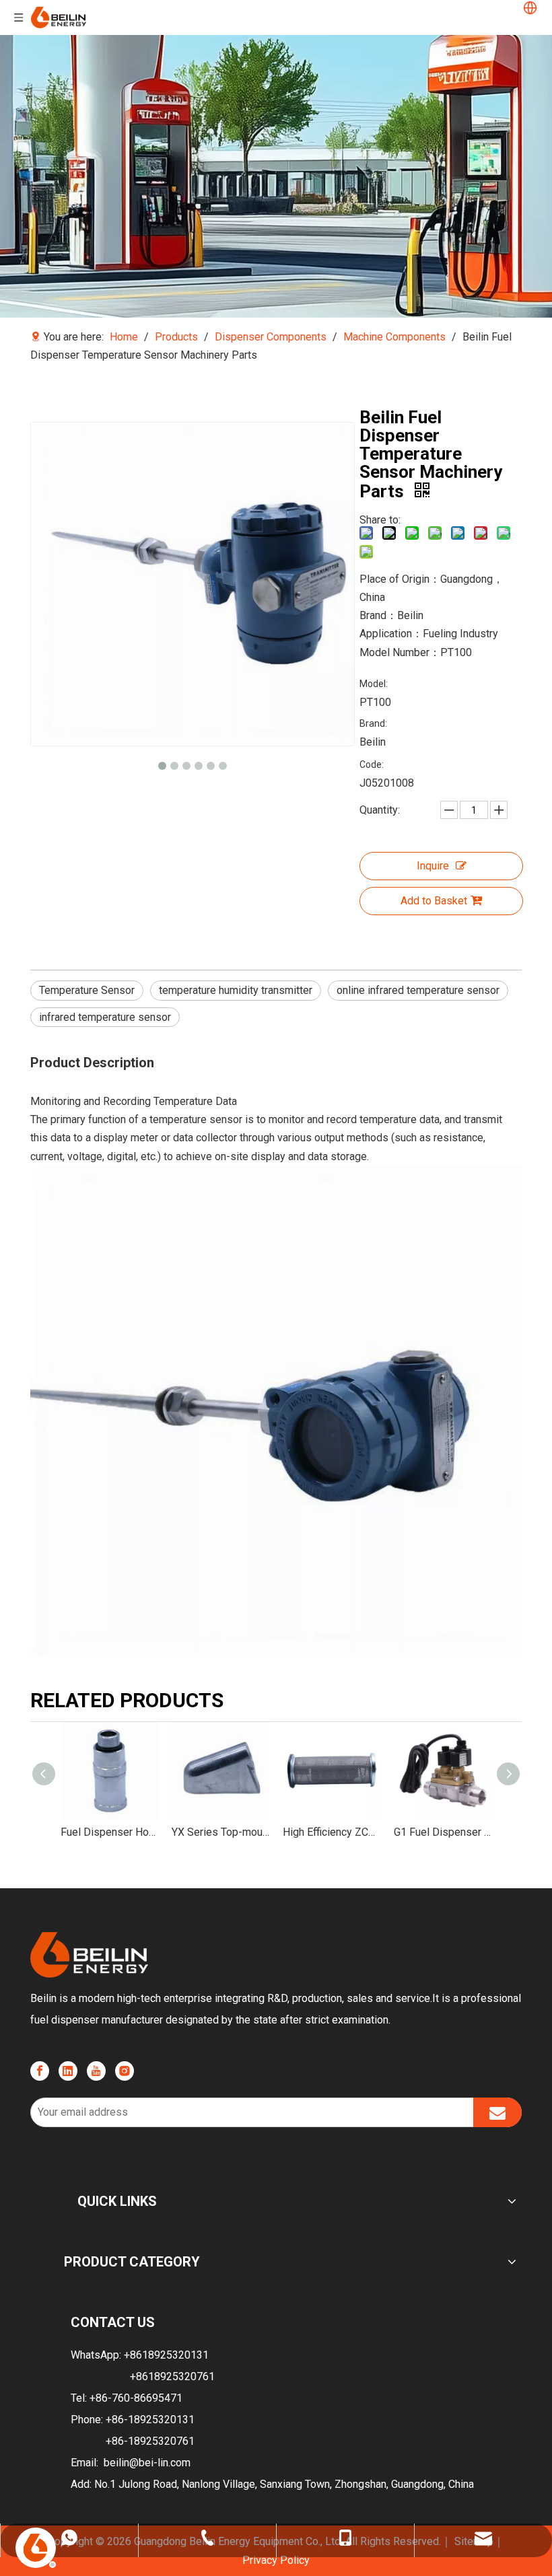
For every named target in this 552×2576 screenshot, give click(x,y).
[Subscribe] (497, 2112)
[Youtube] (96, 2071)
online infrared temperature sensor (418, 990)
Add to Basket (434, 901)
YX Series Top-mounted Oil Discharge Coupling (220, 1832)
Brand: (373, 723)
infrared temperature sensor (105, 1017)
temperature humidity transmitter (236, 990)
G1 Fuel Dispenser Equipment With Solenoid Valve (443, 1832)
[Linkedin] (68, 2071)
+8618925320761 (172, 2376)
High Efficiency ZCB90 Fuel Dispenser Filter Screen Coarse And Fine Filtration (332, 1832)
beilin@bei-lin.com (147, 2463)
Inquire (433, 866)
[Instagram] (125, 2071)
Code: (372, 764)
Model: (374, 684)
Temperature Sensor (87, 990)
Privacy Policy (276, 2560)
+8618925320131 (166, 2355)
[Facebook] (40, 2071)
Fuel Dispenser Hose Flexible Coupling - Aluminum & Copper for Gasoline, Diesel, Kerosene (109, 1832)
